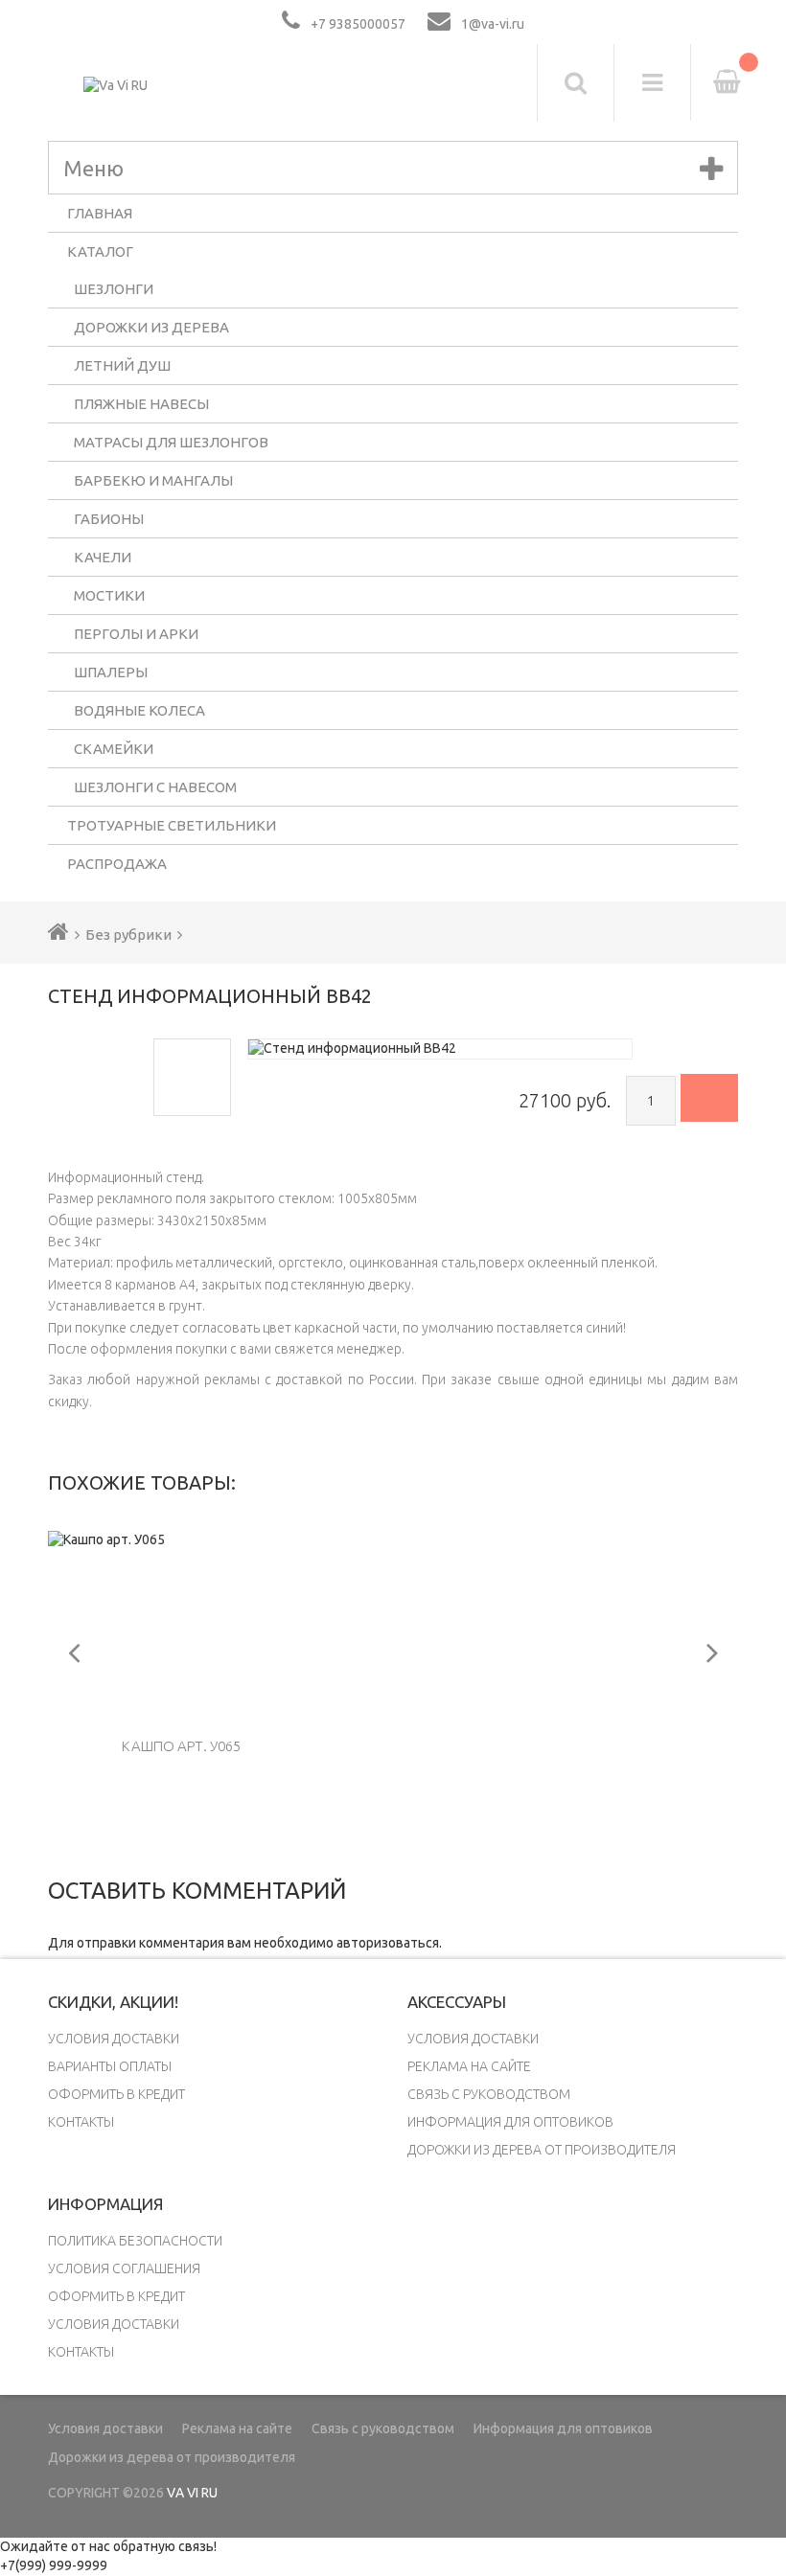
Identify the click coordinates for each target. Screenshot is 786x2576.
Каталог (100, 251)
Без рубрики (128, 935)
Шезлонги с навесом (155, 787)
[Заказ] (709, 1098)
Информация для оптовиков (510, 2122)
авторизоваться (388, 1943)
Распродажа (117, 864)
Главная (100, 213)
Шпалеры (111, 672)
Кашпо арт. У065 (181, 1746)
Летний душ (122, 365)
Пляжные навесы (141, 404)
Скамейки (114, 749)
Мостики (109, 595)
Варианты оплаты (110, 2066)
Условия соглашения (124, 2268)
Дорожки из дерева (151, 327)
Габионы (109, 519)
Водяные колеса (139, 710)
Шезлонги (114, 289)
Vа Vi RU (192, 2493)
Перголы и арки (136, 634)
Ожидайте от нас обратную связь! (108, 2546)
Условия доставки (114, 2039)
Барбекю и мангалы (153, 480)
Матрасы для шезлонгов (171, 442)
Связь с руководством (489, 2094)
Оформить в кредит (116, 2094)
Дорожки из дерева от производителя (542, 2150)
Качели (103, 557)
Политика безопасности (135, 2241)
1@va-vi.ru (493, 24)
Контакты (81, 2122)
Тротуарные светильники (172, 825)
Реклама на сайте (469, 2066)
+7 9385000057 (358, 24)
